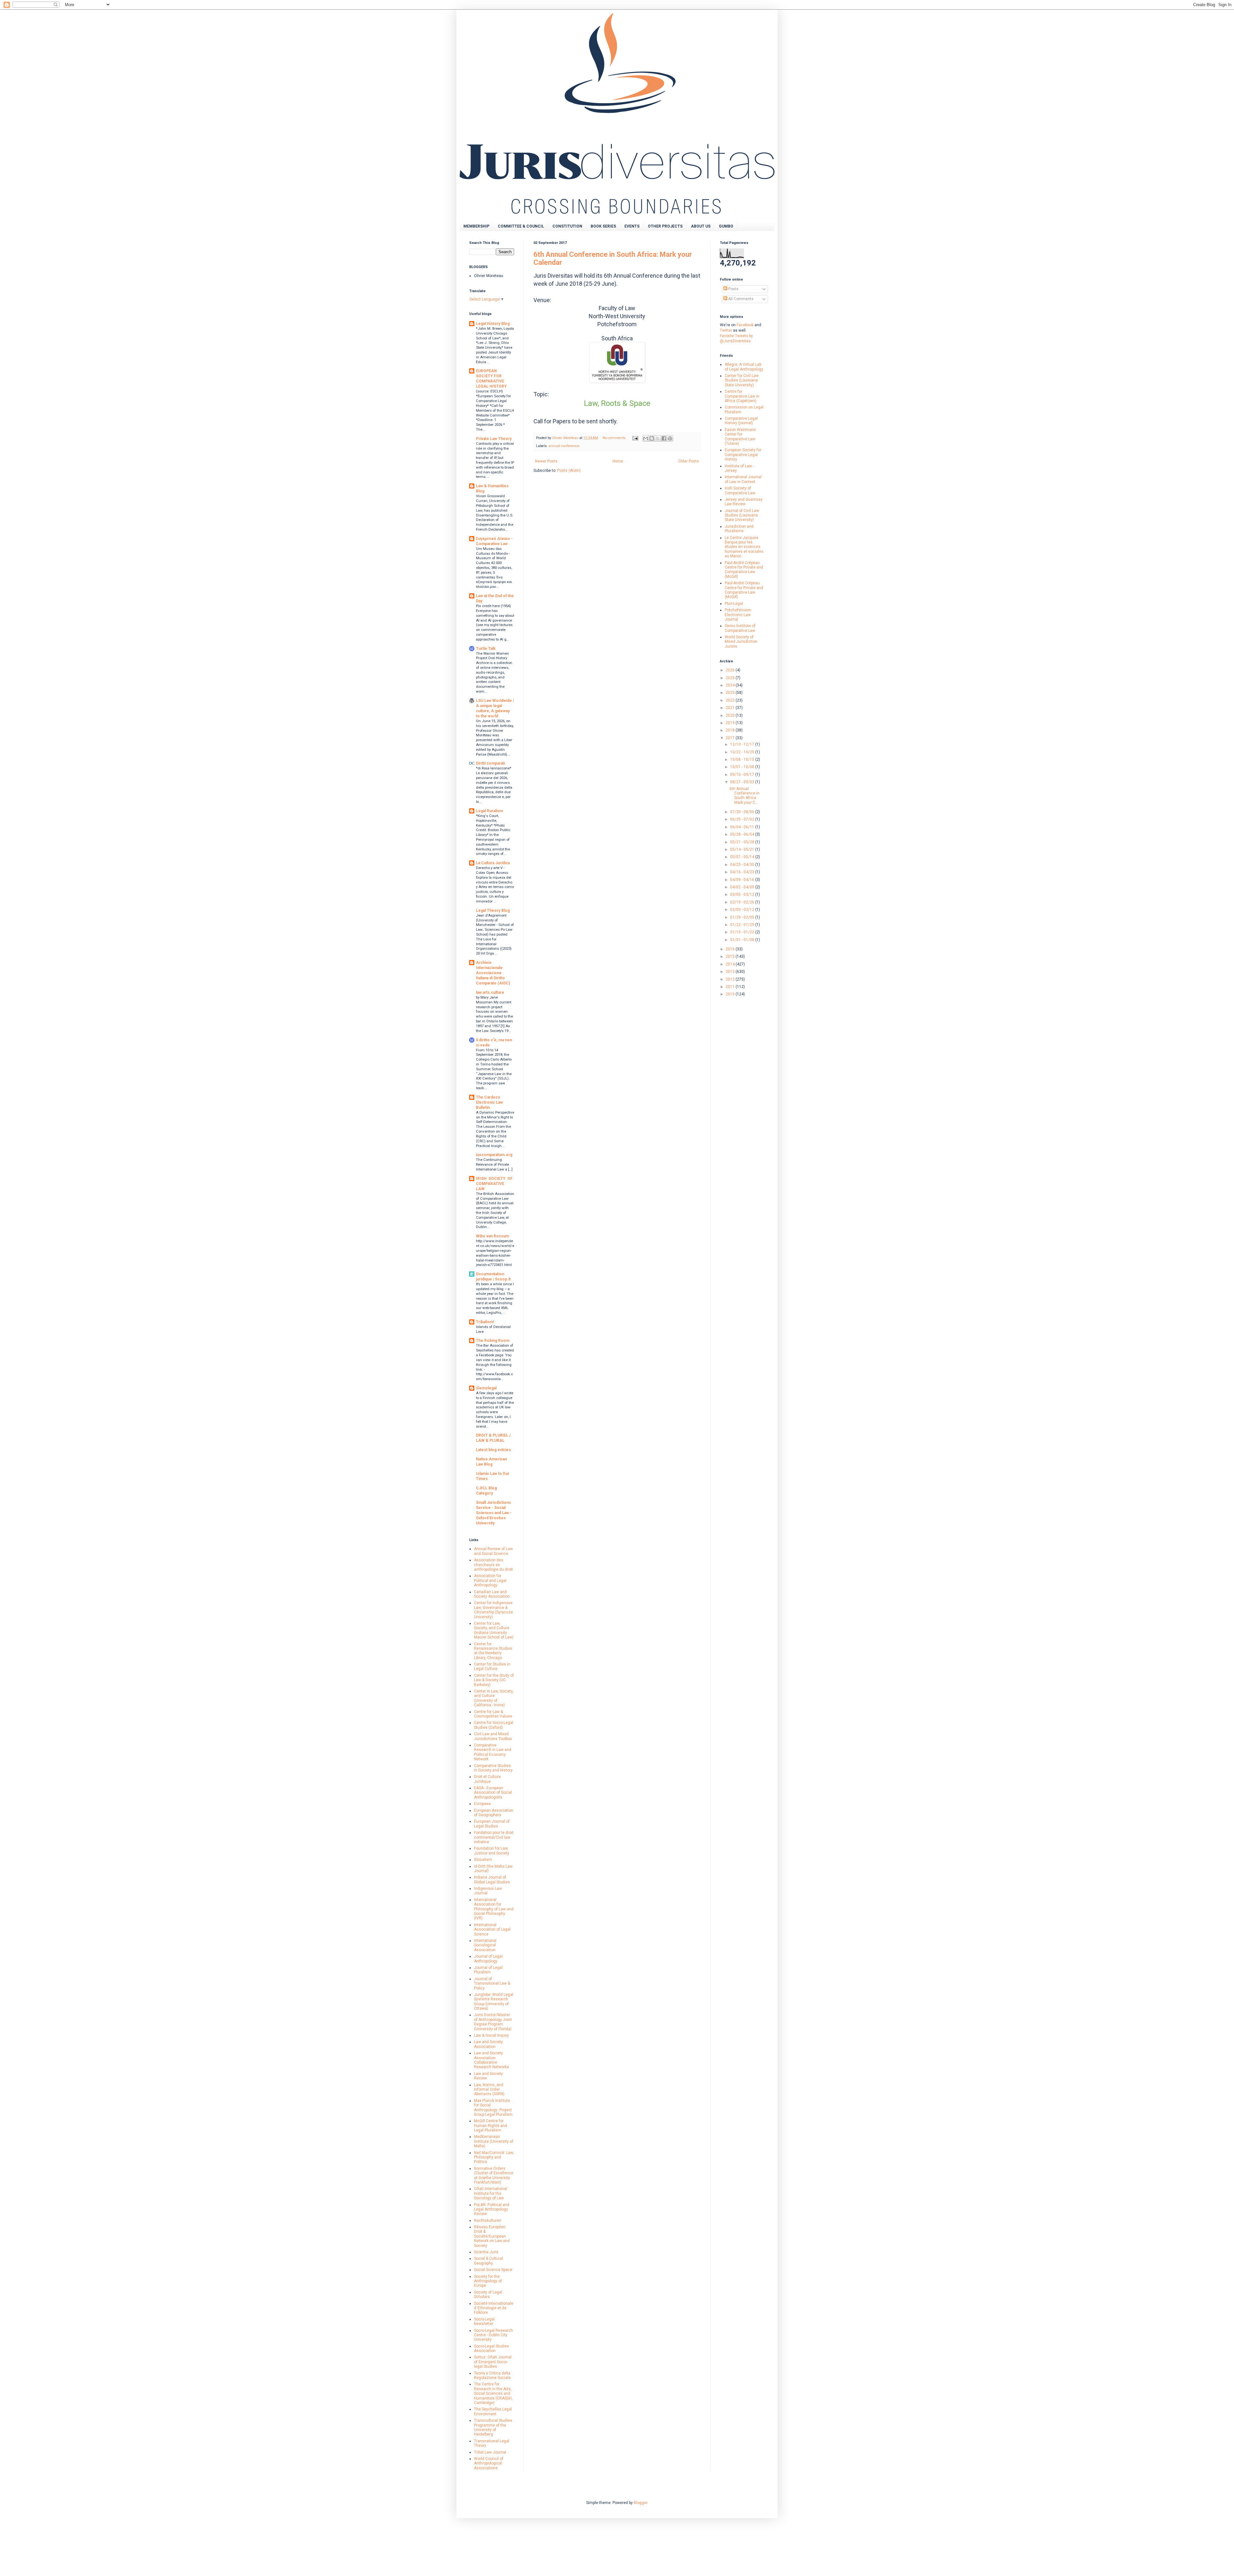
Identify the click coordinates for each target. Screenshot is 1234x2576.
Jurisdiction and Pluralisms (739, 529)
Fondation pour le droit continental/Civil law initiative (494, 1837)
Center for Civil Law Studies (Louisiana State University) (742, 380)
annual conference (564, 446)
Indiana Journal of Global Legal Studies (492, 1880)
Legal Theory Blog (493, 911)
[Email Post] (635, 438)
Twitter (726, 330)
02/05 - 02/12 (743, 910)
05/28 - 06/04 (743, 834)
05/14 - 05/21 (743, 849)
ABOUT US (701, 226)
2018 (731, 730)
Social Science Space (493, 2270)
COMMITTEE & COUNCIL (521, 226)
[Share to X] (658, 438)
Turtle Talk (486, 649)
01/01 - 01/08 (743, 940)
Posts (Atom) (569, 471)
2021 (731, 708)
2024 (731, 685)
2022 (731, 700)
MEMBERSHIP (476, 226)
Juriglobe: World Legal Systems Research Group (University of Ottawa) (494, 2002)
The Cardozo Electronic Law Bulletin (489, 1102)
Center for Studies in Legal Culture (492, 1666)
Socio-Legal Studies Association (492, 2348)
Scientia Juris (486, 2252)
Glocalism (483, 1860)
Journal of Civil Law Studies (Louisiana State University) (742, 515)
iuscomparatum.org (494, 1155)
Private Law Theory (494, 439)
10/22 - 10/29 (743, 752)
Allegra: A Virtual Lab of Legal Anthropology (744, 367)
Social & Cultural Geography (488, 2261)
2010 (731, 994)
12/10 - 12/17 (743, 744)
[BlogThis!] (652, 438)
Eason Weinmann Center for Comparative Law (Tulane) (740, 437)
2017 (731, 738)
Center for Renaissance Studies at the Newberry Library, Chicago (493, 1651)
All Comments (740, 299)
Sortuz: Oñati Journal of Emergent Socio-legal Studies (493, 2362)
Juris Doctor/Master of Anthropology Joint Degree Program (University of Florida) (493, 2022)
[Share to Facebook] (664, 438)
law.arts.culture (490, 992)
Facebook (745, 325)
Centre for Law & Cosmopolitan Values (493, 1714)
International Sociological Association (485, 1945)
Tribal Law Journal (490, 2452)
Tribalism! (485, 1322)
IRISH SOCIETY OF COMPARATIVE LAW (495, 1184)
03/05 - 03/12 (743, 894)
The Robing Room (493, 1341)
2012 (731, 979)
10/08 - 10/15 (743, 759)
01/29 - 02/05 (743, 917)
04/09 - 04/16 (743, 880)
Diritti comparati (490, 763)
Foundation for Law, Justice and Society (492, 1851)
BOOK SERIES (603, 226)
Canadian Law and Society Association (492, 1594)
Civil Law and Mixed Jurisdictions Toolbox (493, 1736)
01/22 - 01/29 (743, 925)
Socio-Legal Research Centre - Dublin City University (493, 2335)
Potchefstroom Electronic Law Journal (738, 615)
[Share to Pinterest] (670, 438)
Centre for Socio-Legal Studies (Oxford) (494, 1725)
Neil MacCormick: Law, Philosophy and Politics (494, 2157)
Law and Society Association (488, 2044)
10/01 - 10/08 (743, 767)
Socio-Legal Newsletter (484, 2321)
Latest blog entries (493, 1450)
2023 (731, 693)
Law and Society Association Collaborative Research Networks (492, 2060)
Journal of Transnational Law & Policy (492, 1984)
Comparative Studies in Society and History (493, 1768)
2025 (731, 678)
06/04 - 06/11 (743, 827)
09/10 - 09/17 (743, 775)
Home (618, 461)
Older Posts (689, 461)
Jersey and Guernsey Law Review (744, 502)
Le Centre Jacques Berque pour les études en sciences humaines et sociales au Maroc (744, 547)
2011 (731, 987)
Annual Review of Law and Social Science (493, 1551)
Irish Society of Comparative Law (740, 490)
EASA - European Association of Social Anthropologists (493, 1793)
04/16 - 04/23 (743, 872)
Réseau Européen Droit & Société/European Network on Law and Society (492, 2236)
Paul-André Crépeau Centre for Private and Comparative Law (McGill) (744, 570)
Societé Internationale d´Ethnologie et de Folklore (494, 2308)
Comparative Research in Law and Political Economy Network (493, 1752)
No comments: (615, 438)
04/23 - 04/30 (743, 865)
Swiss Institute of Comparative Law (740, 628)
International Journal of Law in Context (743, 479)
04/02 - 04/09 (743, 887)
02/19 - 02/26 (743, 902)
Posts (733, 289)
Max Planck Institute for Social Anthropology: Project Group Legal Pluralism (493, 2108)
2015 (731, 956)
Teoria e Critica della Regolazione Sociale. (493, 2375)
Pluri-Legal (734, 604)
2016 (731, 949)
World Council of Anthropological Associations (489, 2463)
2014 (731, 964)
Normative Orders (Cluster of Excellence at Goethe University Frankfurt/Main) (494, 2175)
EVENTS (632, 226)
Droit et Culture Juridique (487, 1779)
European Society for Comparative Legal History (743, 455)
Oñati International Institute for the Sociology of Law (491, 2193)
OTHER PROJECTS (665, 226)
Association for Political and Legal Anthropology (490, 1580)
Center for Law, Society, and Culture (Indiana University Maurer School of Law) (494, 1630)
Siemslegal (486, 1388)
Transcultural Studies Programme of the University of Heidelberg (493, 2427)
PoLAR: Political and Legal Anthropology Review (492, 2209)
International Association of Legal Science (492, 1930)
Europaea (482, 1804)
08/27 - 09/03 (743, 782)
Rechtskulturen (488, 2221)
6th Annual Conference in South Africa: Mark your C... (744, 796)
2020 (731, 715)
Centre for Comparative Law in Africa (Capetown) (742, 396)
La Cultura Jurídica (493, 863)
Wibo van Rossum (492, 1236)
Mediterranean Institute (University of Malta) (494, 2141)
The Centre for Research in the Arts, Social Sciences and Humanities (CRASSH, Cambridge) (493, 2393)
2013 (731, 972)
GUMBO (726, 226)
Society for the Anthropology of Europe (488, 2281)
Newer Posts (546, 461)
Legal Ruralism (489, 811)
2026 (731, 670)
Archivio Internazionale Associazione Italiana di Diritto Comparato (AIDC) (493, 973)
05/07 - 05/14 (743, 857)
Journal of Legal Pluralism (488, 1970)
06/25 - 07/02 (743, 819)
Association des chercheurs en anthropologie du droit (493, 1565)
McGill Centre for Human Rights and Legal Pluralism (491, 2126)
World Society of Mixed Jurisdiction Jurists (741, 642)
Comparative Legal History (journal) (741, 421)
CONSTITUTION (567, 226)
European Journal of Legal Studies (492, 1824)
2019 (731, 723)
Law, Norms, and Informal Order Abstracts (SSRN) (489, 2090)
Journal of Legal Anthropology (488, 1959)
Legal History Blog (493, 324)
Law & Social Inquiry (492, 2035)
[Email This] (646, 438)
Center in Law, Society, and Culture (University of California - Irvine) (494, 1698)
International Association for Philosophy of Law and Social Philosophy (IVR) (494, 1909)
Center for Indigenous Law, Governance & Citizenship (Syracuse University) (493, 1610)
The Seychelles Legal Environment (493, 2411)
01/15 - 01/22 (743, 932)
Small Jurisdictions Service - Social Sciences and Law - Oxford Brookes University (494, 1513)
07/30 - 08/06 (743, 812)
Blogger (640, 2503)
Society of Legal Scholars (488, 2294)
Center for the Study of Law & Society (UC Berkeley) (494, 1680)
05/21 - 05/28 (743, 842)
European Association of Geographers (494, 1813)
